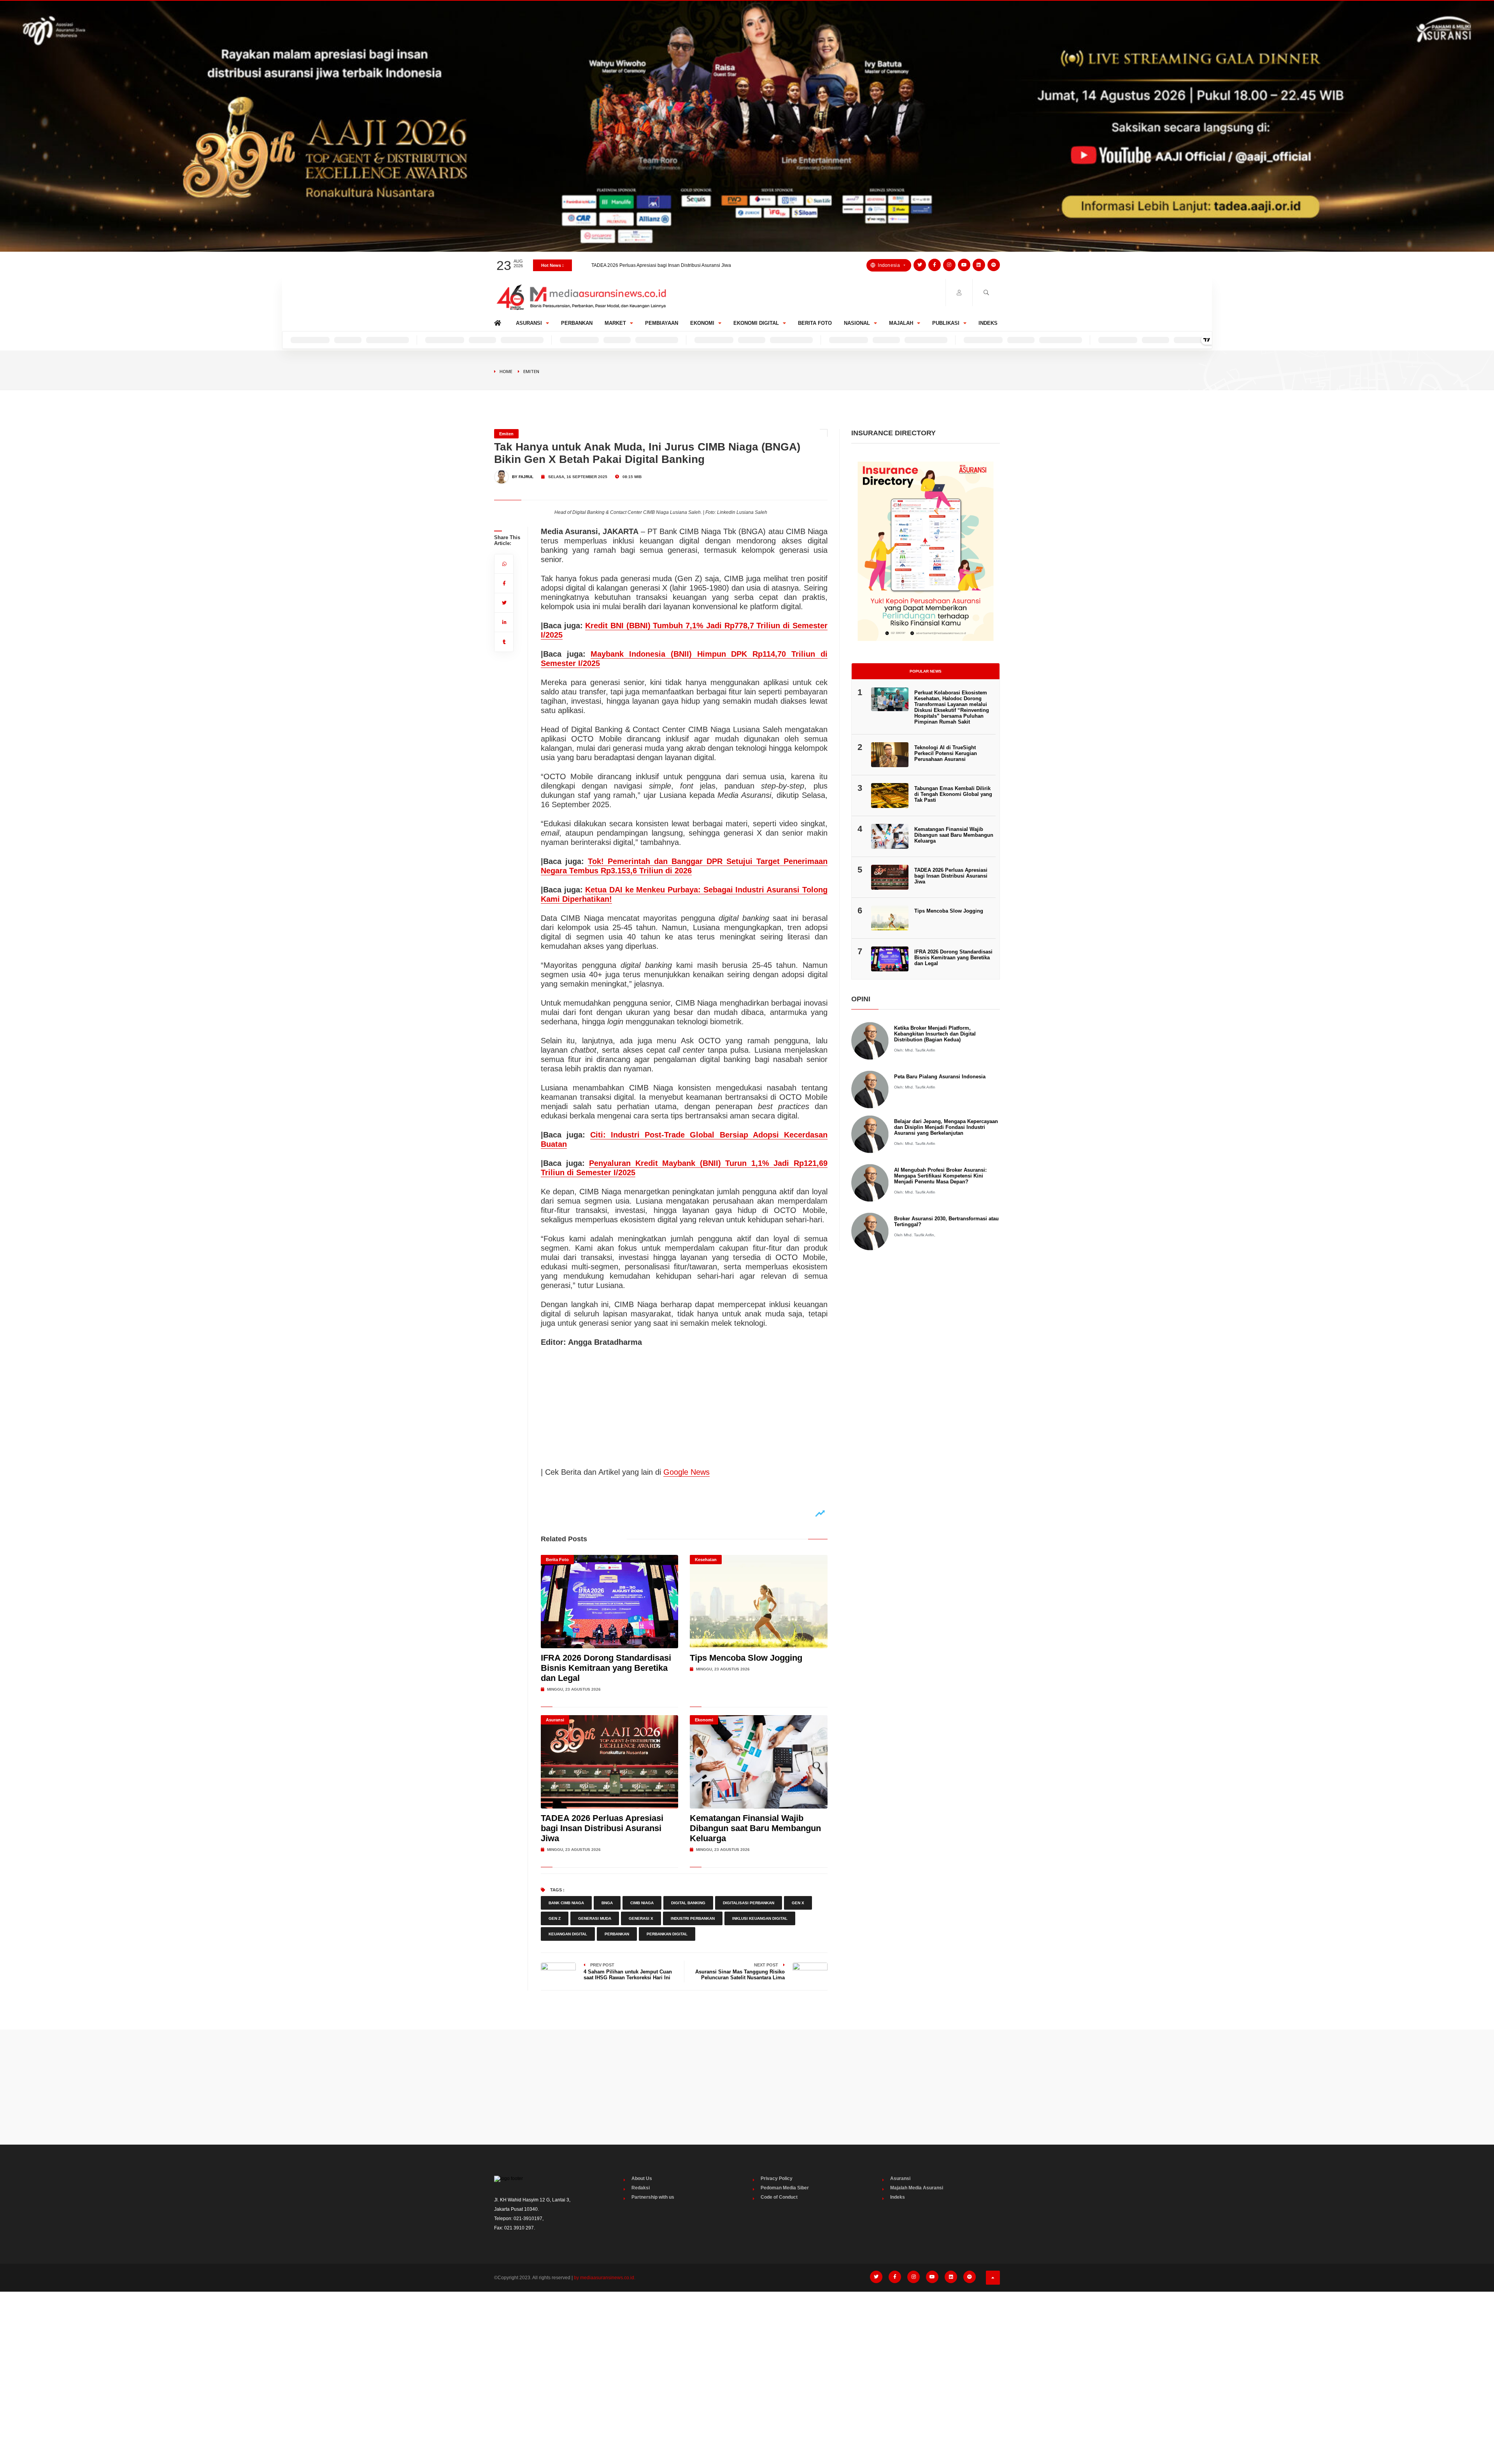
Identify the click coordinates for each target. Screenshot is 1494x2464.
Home (499, 321)
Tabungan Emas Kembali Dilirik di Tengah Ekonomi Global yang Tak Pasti (669, 265)
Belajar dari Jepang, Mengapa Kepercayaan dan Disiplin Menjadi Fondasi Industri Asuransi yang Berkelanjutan (946, 1127)
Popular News (926, 671)
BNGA (607, 1903)
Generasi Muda (595, 1918)
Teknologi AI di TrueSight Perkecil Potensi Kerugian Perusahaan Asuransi (946, 753)
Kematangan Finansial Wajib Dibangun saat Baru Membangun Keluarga (755, 1828)
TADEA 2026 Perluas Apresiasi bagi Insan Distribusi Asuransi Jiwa (602, 1828)
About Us (642, 2178)
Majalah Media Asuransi (917, 2188)
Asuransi (529, 323)
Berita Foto (815, 323)
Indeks (988, 323)
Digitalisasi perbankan (749, 1903)
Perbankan (577, 323)
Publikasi (946, 323)
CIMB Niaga (642, 1903)
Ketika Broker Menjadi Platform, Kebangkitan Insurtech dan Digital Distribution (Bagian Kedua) (935, 1034)
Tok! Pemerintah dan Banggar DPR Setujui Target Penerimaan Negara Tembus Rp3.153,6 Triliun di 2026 (684, 866)
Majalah (901, 323)
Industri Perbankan (693, 1918)
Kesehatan (706, 1560)
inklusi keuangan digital (760, 1918)
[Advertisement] (747, 2087)
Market (615, 323)
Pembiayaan (662, 323)
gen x (798, 1903)
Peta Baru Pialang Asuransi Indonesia (940, 1077)
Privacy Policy (777, 2178)
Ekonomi (702, 323)
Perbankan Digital (667, 1934)
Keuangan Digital (568, 1934)
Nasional (857, 323)
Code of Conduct (779, 2197)
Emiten (531, 371)
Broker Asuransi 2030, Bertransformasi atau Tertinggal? (946, 1221)
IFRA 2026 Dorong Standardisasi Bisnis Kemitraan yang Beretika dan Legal (606, 1668)
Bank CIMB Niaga (566, 1903)
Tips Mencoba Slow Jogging (746, 1658)
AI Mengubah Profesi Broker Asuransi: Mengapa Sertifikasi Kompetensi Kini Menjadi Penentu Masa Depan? (940, 1176)
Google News (687, 1472)
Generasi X (641, 1918)
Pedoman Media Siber (785, 2188)
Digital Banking (688, 1903)
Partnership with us (653, 2197)
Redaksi (641, 2188)
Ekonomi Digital (756, 323)
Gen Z (555, 1918)
